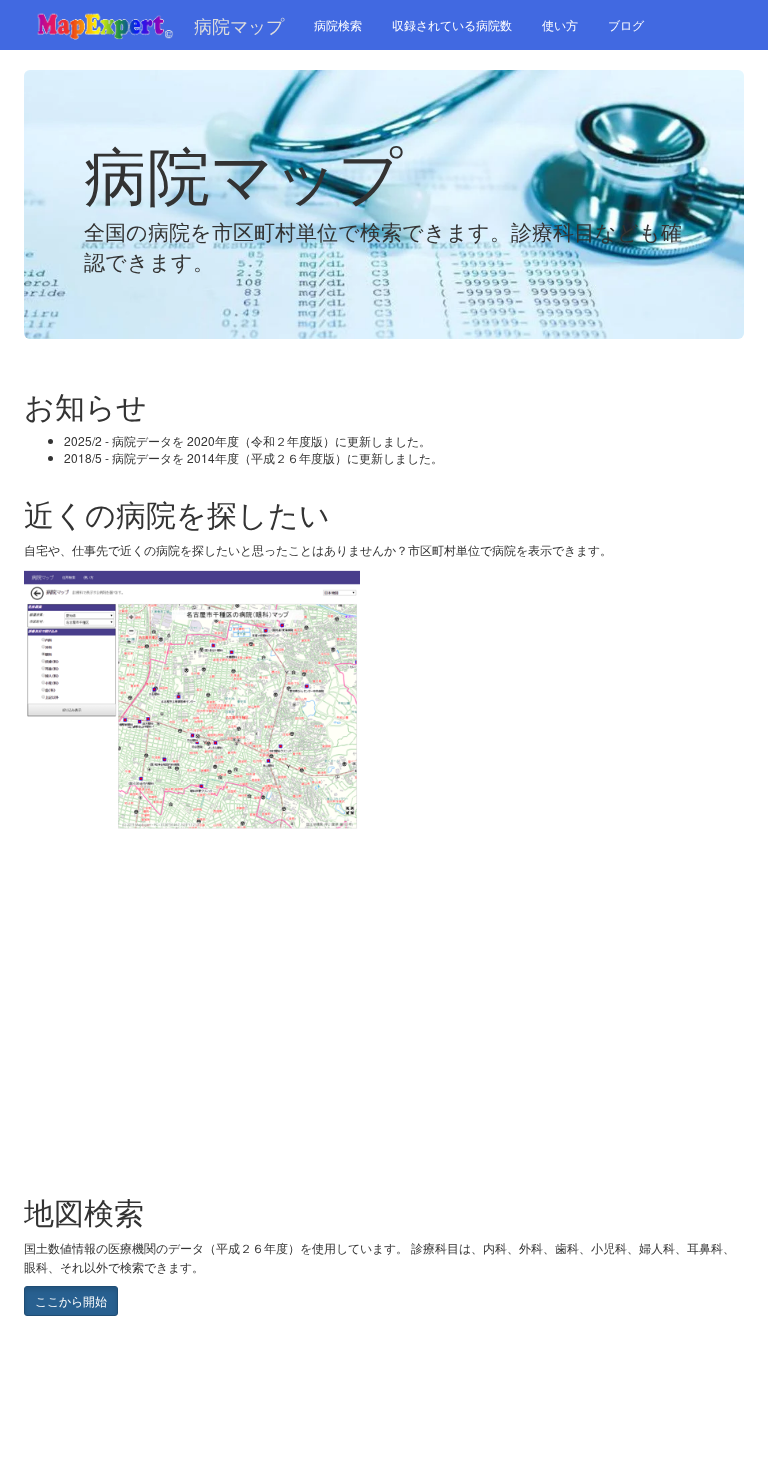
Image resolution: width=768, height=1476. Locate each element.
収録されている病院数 (452, 24)
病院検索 (338, 24)
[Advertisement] (184, 1050)
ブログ (626, 24)
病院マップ (239, 25)
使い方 (560, 24)
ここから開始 (71, 1300)
